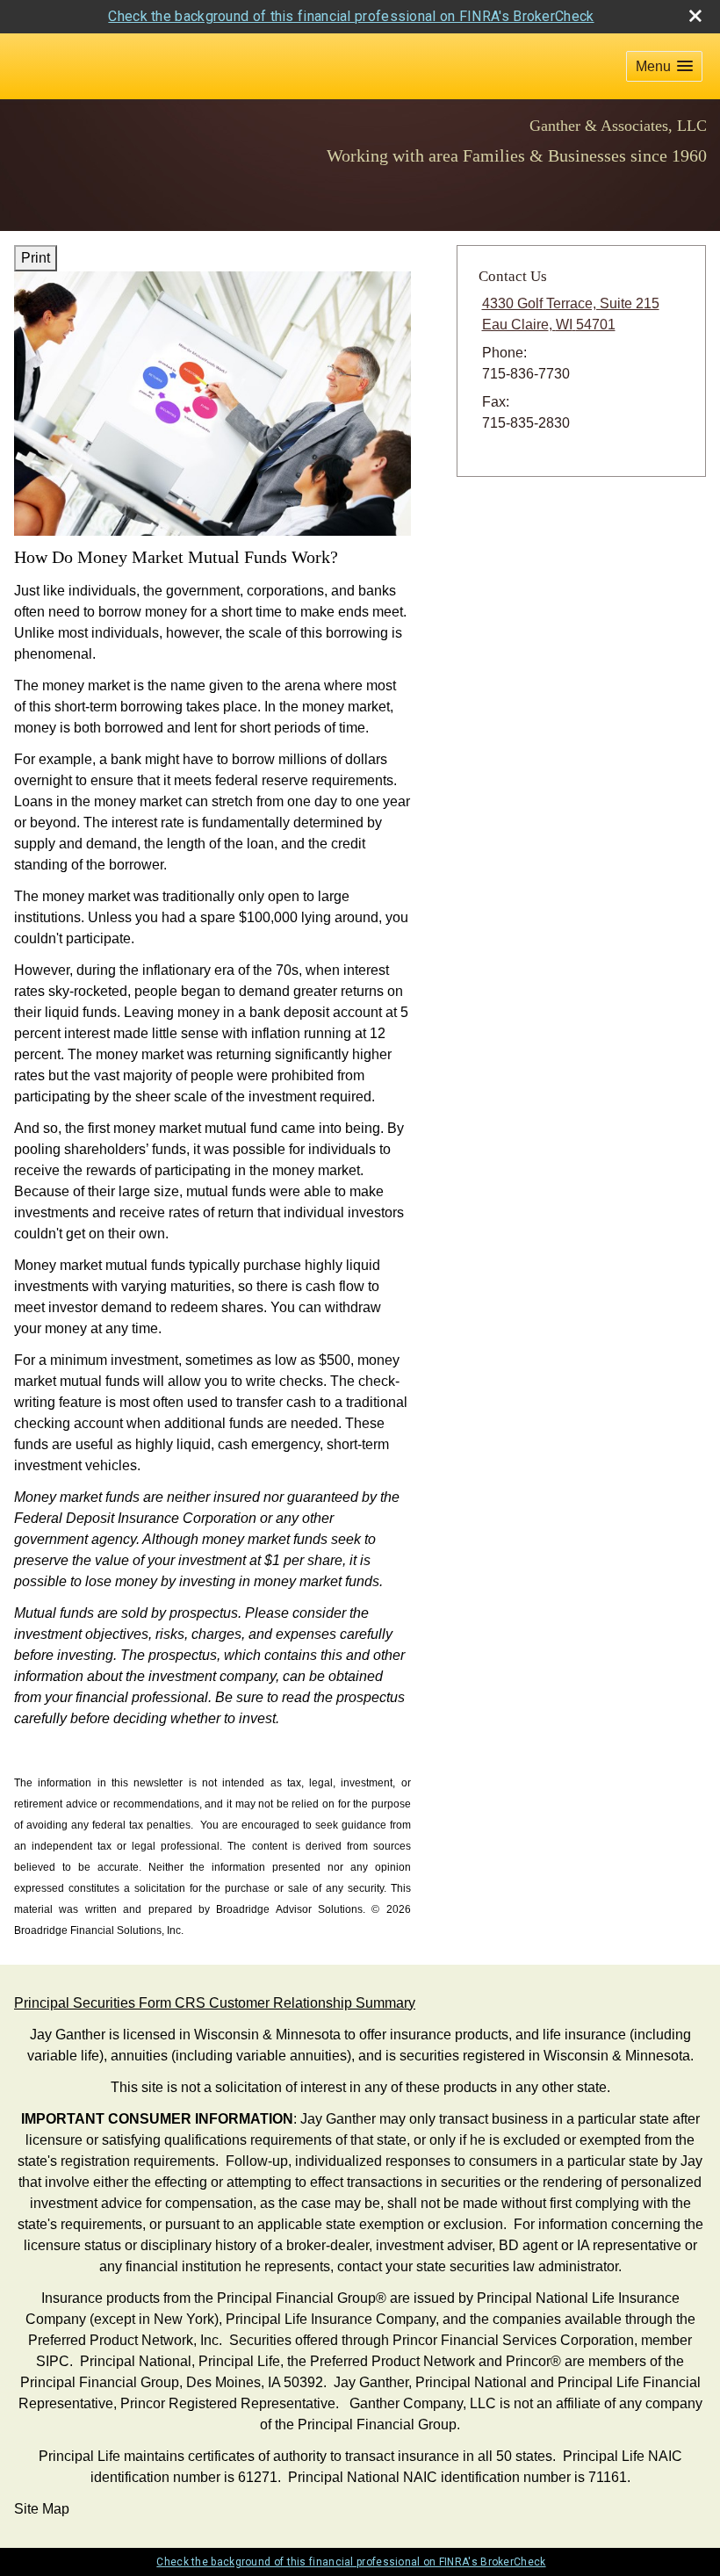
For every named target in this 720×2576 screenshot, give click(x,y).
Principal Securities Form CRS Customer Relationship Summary (215, 2003)
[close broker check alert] (695, 16)
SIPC (53, 2361)
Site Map (42, 2509)
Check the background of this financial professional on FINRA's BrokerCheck (351, 16)
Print (36, 258)
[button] (664, 66)
